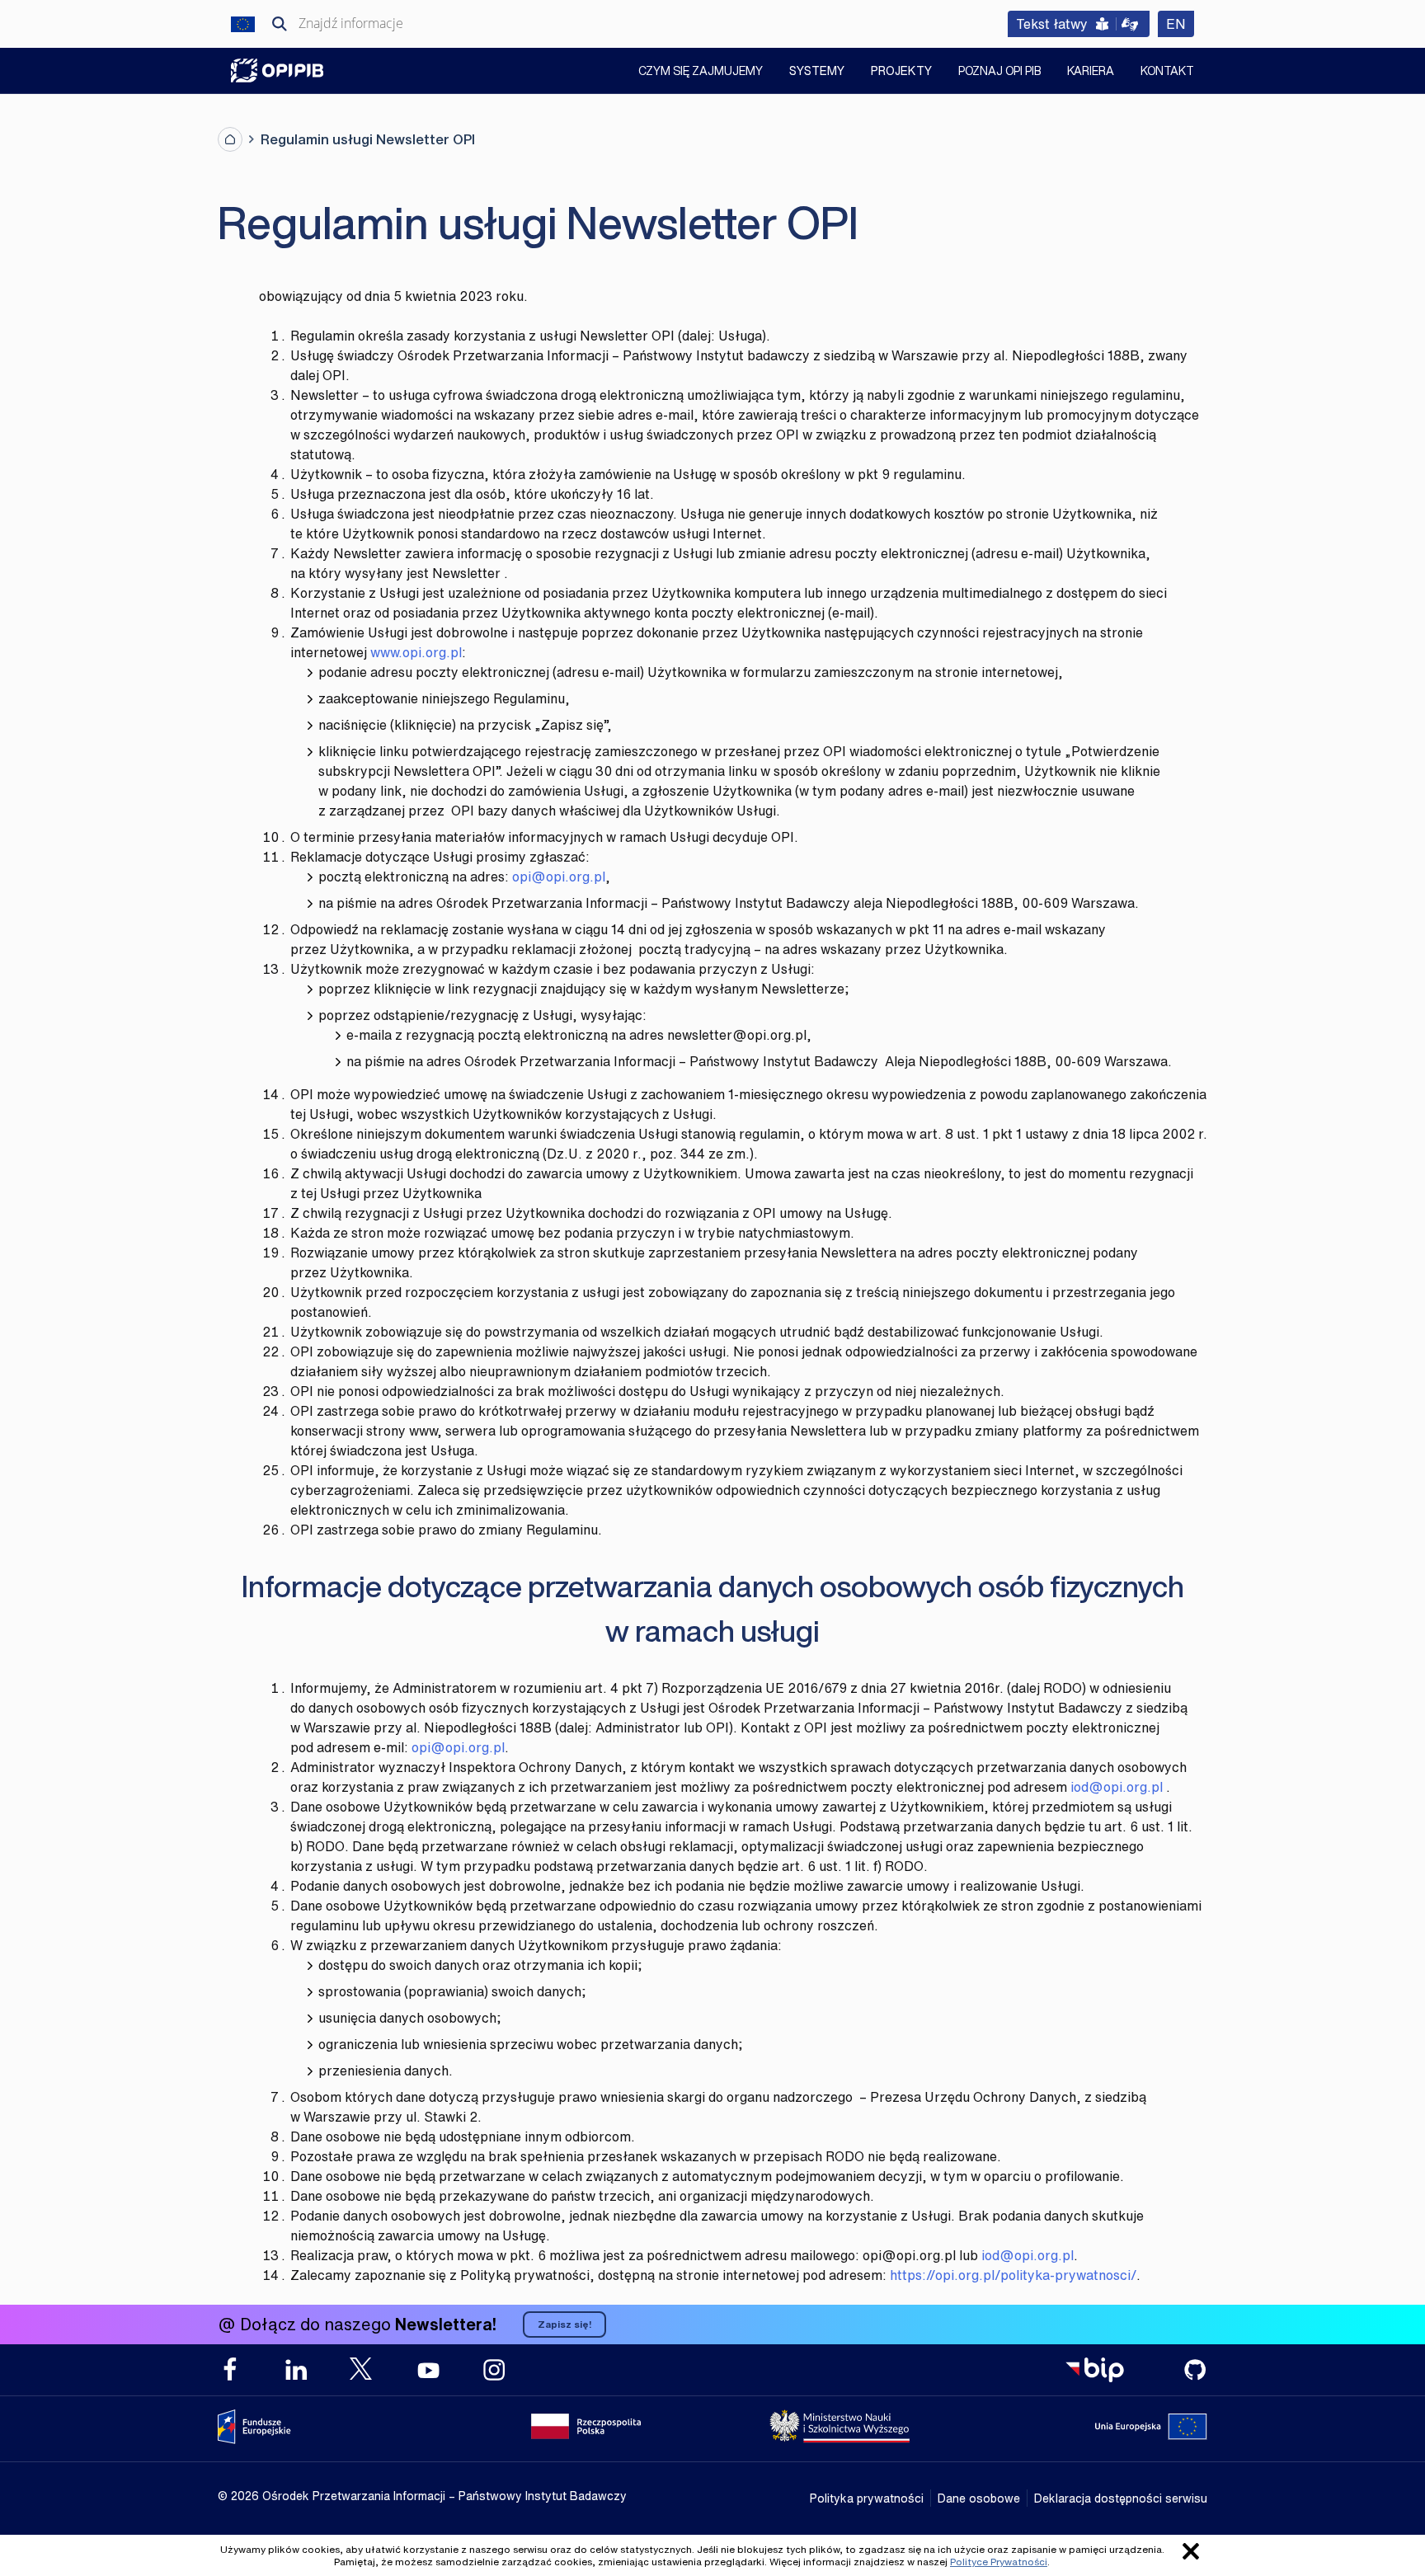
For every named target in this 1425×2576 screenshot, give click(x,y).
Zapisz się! (564, 2324)
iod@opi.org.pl (1117, 1787)
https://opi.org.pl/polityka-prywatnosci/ (1013, 2275)
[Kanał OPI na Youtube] (428, 2370)
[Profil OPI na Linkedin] (296, 2370)
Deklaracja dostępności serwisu (1121, 2498)
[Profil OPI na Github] (1195, 2370)
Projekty (901, 71)
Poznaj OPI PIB (999, 72)
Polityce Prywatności (999, 2562)
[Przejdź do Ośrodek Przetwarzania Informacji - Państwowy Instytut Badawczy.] (230, 139)
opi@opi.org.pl (559, 877)
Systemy (817, 71)
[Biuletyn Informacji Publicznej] (1094, 2370)
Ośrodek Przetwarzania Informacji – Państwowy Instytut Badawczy (277, 71)
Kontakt (1167, 72)
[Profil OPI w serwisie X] (362, 2369)
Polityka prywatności (867, 2498)
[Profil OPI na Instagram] (494, 2370)
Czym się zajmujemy (701, 72)
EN (1180, 24)
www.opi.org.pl (416, 652)
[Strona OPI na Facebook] (230, 2370)
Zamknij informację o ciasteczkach (1191, 2551)
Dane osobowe (979, 2498)
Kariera (1091, 72)
